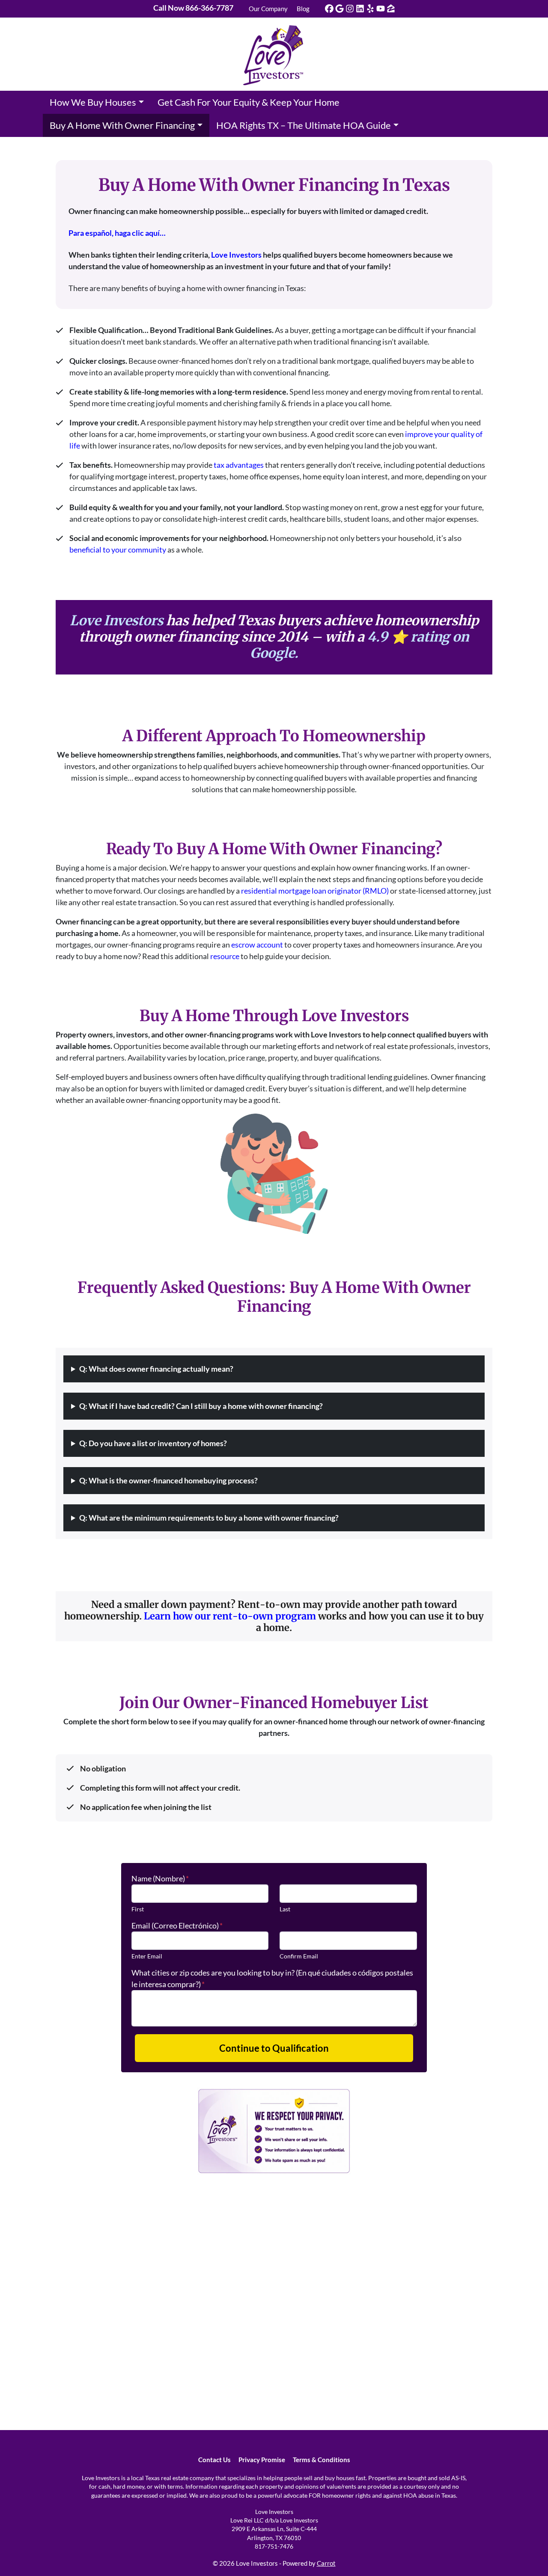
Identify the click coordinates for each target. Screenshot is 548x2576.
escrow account (257, 945)
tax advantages (239, 465)
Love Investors (236, 255)
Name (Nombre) (160, 1878)
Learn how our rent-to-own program (230, 1616)
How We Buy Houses (93, 102)
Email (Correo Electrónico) (177, 1925)
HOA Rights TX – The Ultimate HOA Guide (304, 125)
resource (225, 956)
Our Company (268, 9)
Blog (303, 9)
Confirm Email (299, 1956)
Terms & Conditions (322, 2460)
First (138, 1909)
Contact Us (214, 2460)
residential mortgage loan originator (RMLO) (315, 891)
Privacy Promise (262, 2460)
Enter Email (147, 1956)
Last (285, 1909)
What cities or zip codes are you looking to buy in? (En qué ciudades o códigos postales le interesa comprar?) (272, 1978)
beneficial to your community (118, 550)
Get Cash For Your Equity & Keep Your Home (249, 102)
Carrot (326, 2563)
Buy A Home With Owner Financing (122, 125)
